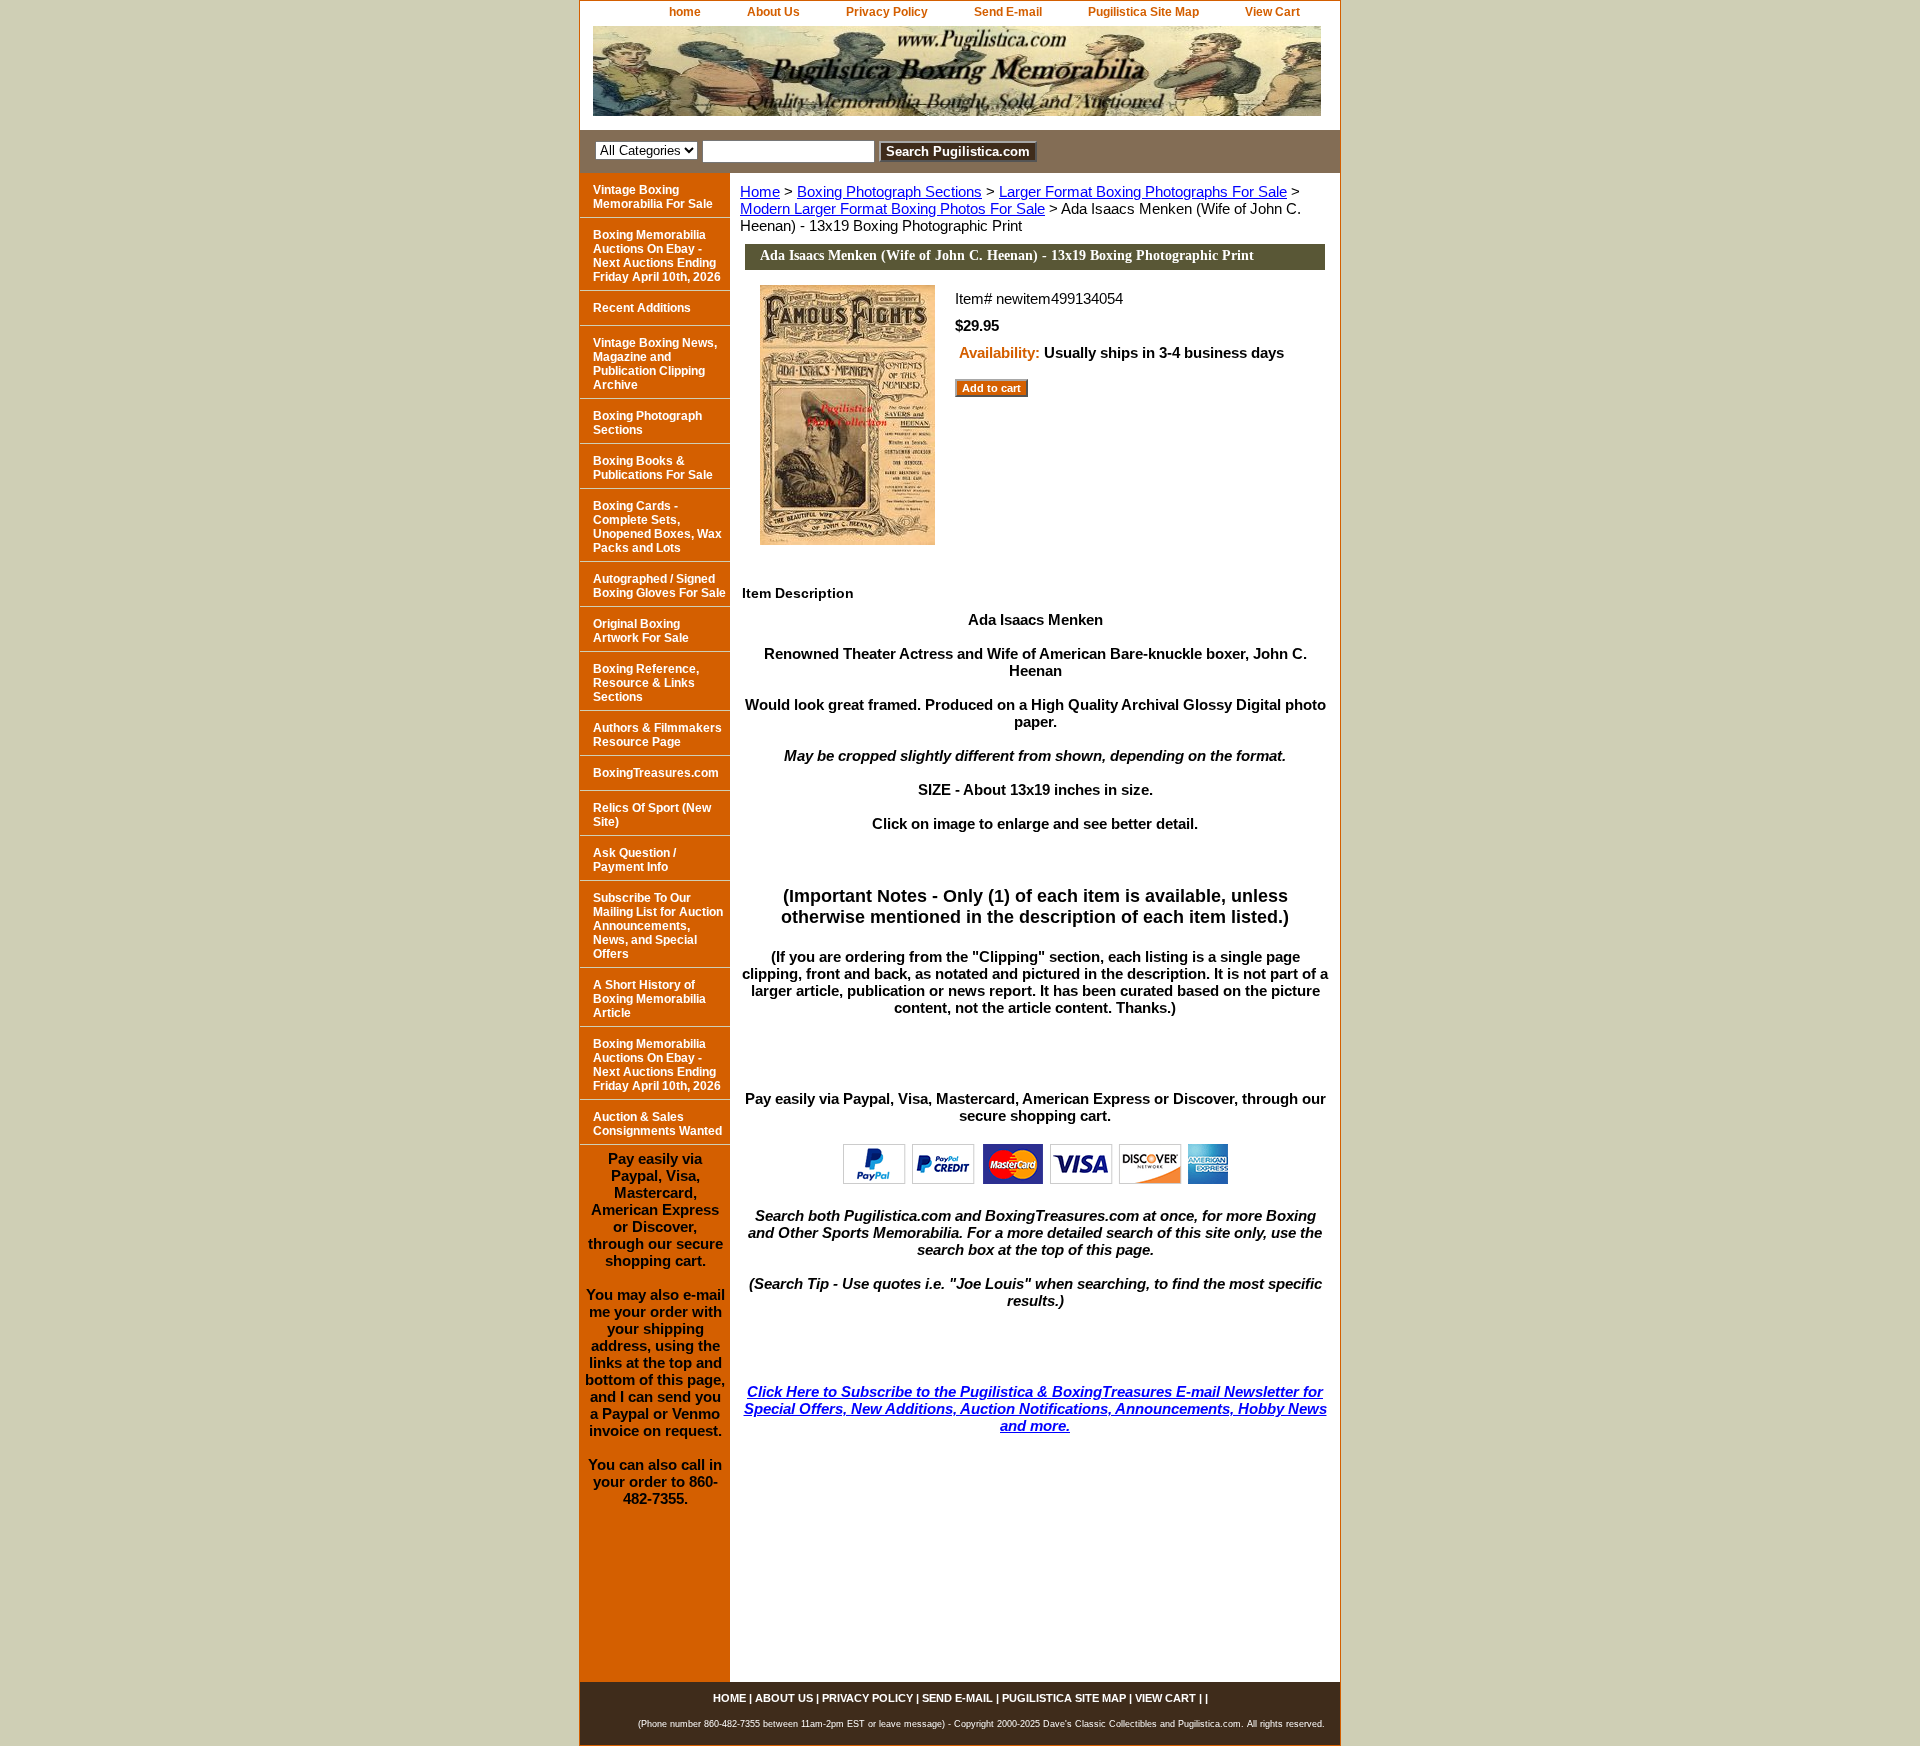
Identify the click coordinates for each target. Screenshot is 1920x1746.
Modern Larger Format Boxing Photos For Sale (892, 208)
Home (760, 191)
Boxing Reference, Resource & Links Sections (646, 683)
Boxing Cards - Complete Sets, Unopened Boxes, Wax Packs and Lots (657, 527)
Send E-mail (1008, 12)
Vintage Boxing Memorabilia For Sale (653, 197)
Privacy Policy (887, 12)
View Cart (1272, 12)
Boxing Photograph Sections (889, 191)
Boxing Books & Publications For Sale (653, 468)
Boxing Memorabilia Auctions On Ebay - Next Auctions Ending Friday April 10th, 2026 (657, 256)
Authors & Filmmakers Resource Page (657, 735)
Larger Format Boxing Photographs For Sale (1143, 191)
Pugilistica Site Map (1143, 12)
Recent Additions (642, 308)
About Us (773, 12)
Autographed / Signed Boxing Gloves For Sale (659, 586)
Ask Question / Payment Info (634, 860)
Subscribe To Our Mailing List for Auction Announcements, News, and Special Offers (658, 926)
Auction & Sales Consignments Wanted (657, 1124)
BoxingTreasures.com (656, 773)
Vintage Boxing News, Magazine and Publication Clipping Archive (655, 364)
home (685, 12)
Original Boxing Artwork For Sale (641, 631)
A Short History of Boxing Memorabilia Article (649, 999)
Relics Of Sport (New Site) (652, 815)
